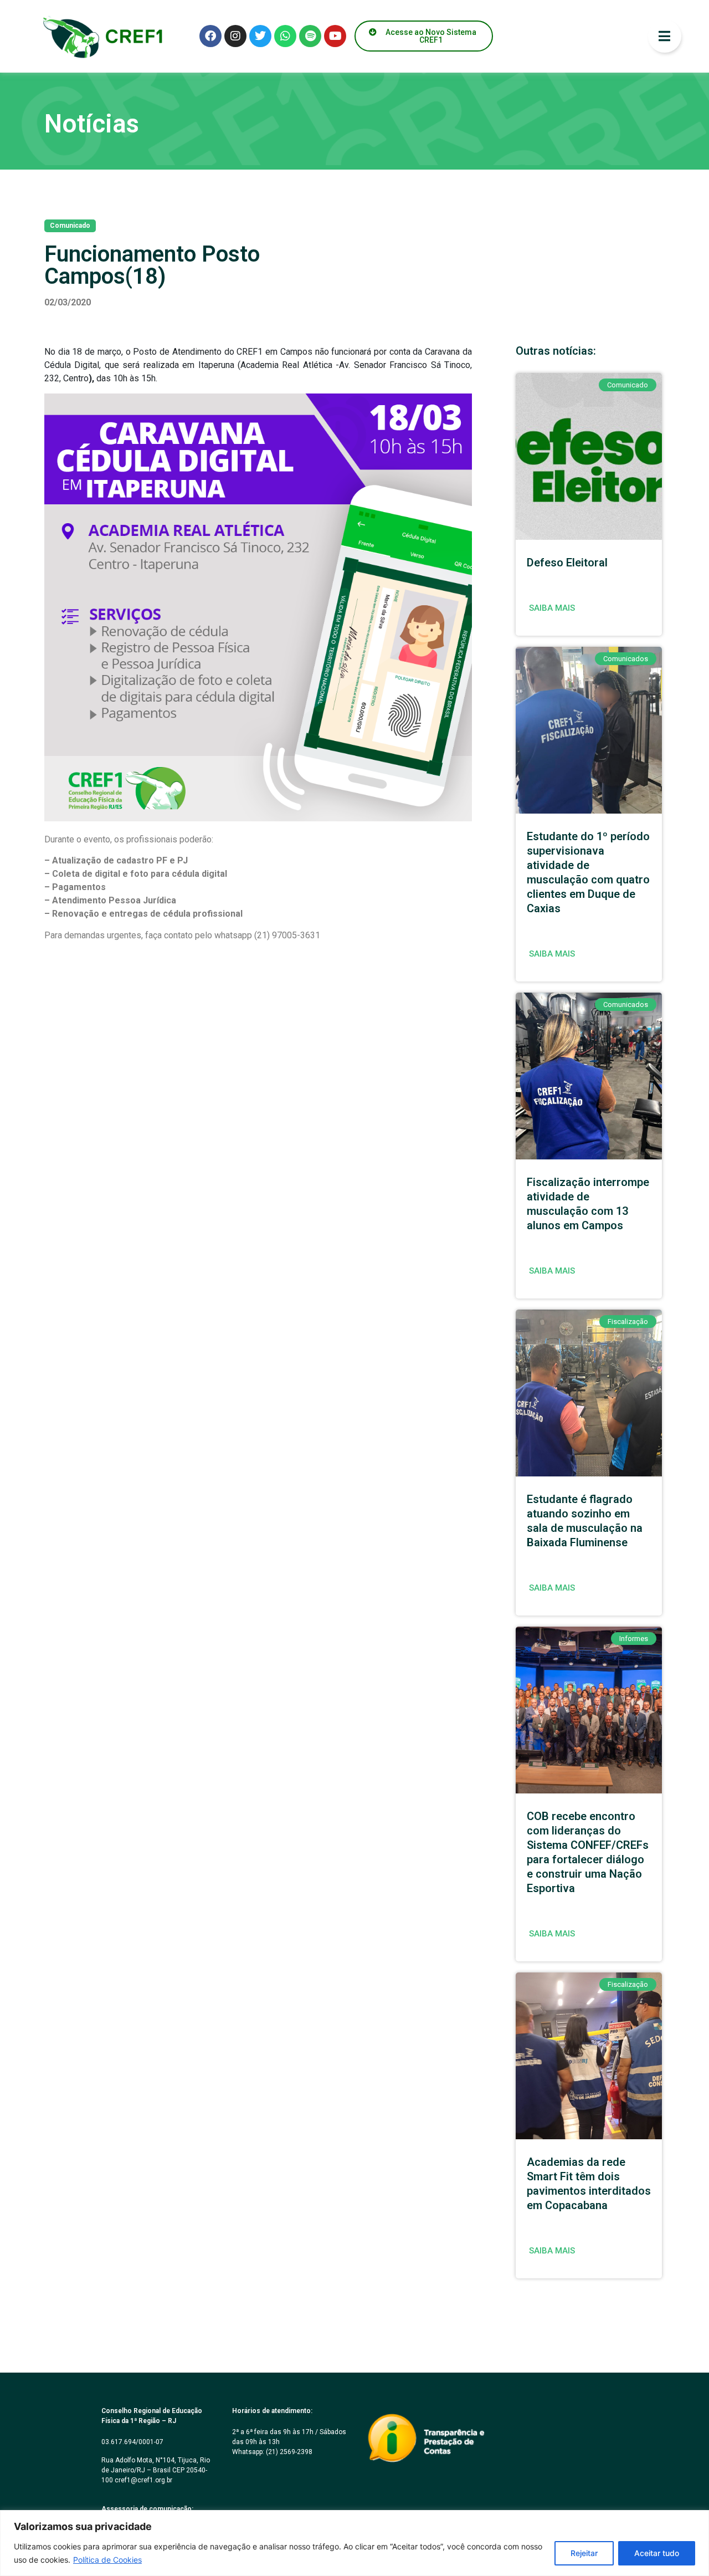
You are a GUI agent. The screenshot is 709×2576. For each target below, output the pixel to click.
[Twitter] (260, 36)
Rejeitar (584, 2553)
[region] (354, 2543)
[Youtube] (335, 36)
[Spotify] (310, 36)
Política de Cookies (107, 2560)
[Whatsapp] (285, 36)
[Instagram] (235, 36)
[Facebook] (210, 36)
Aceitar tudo (657, 2553)
